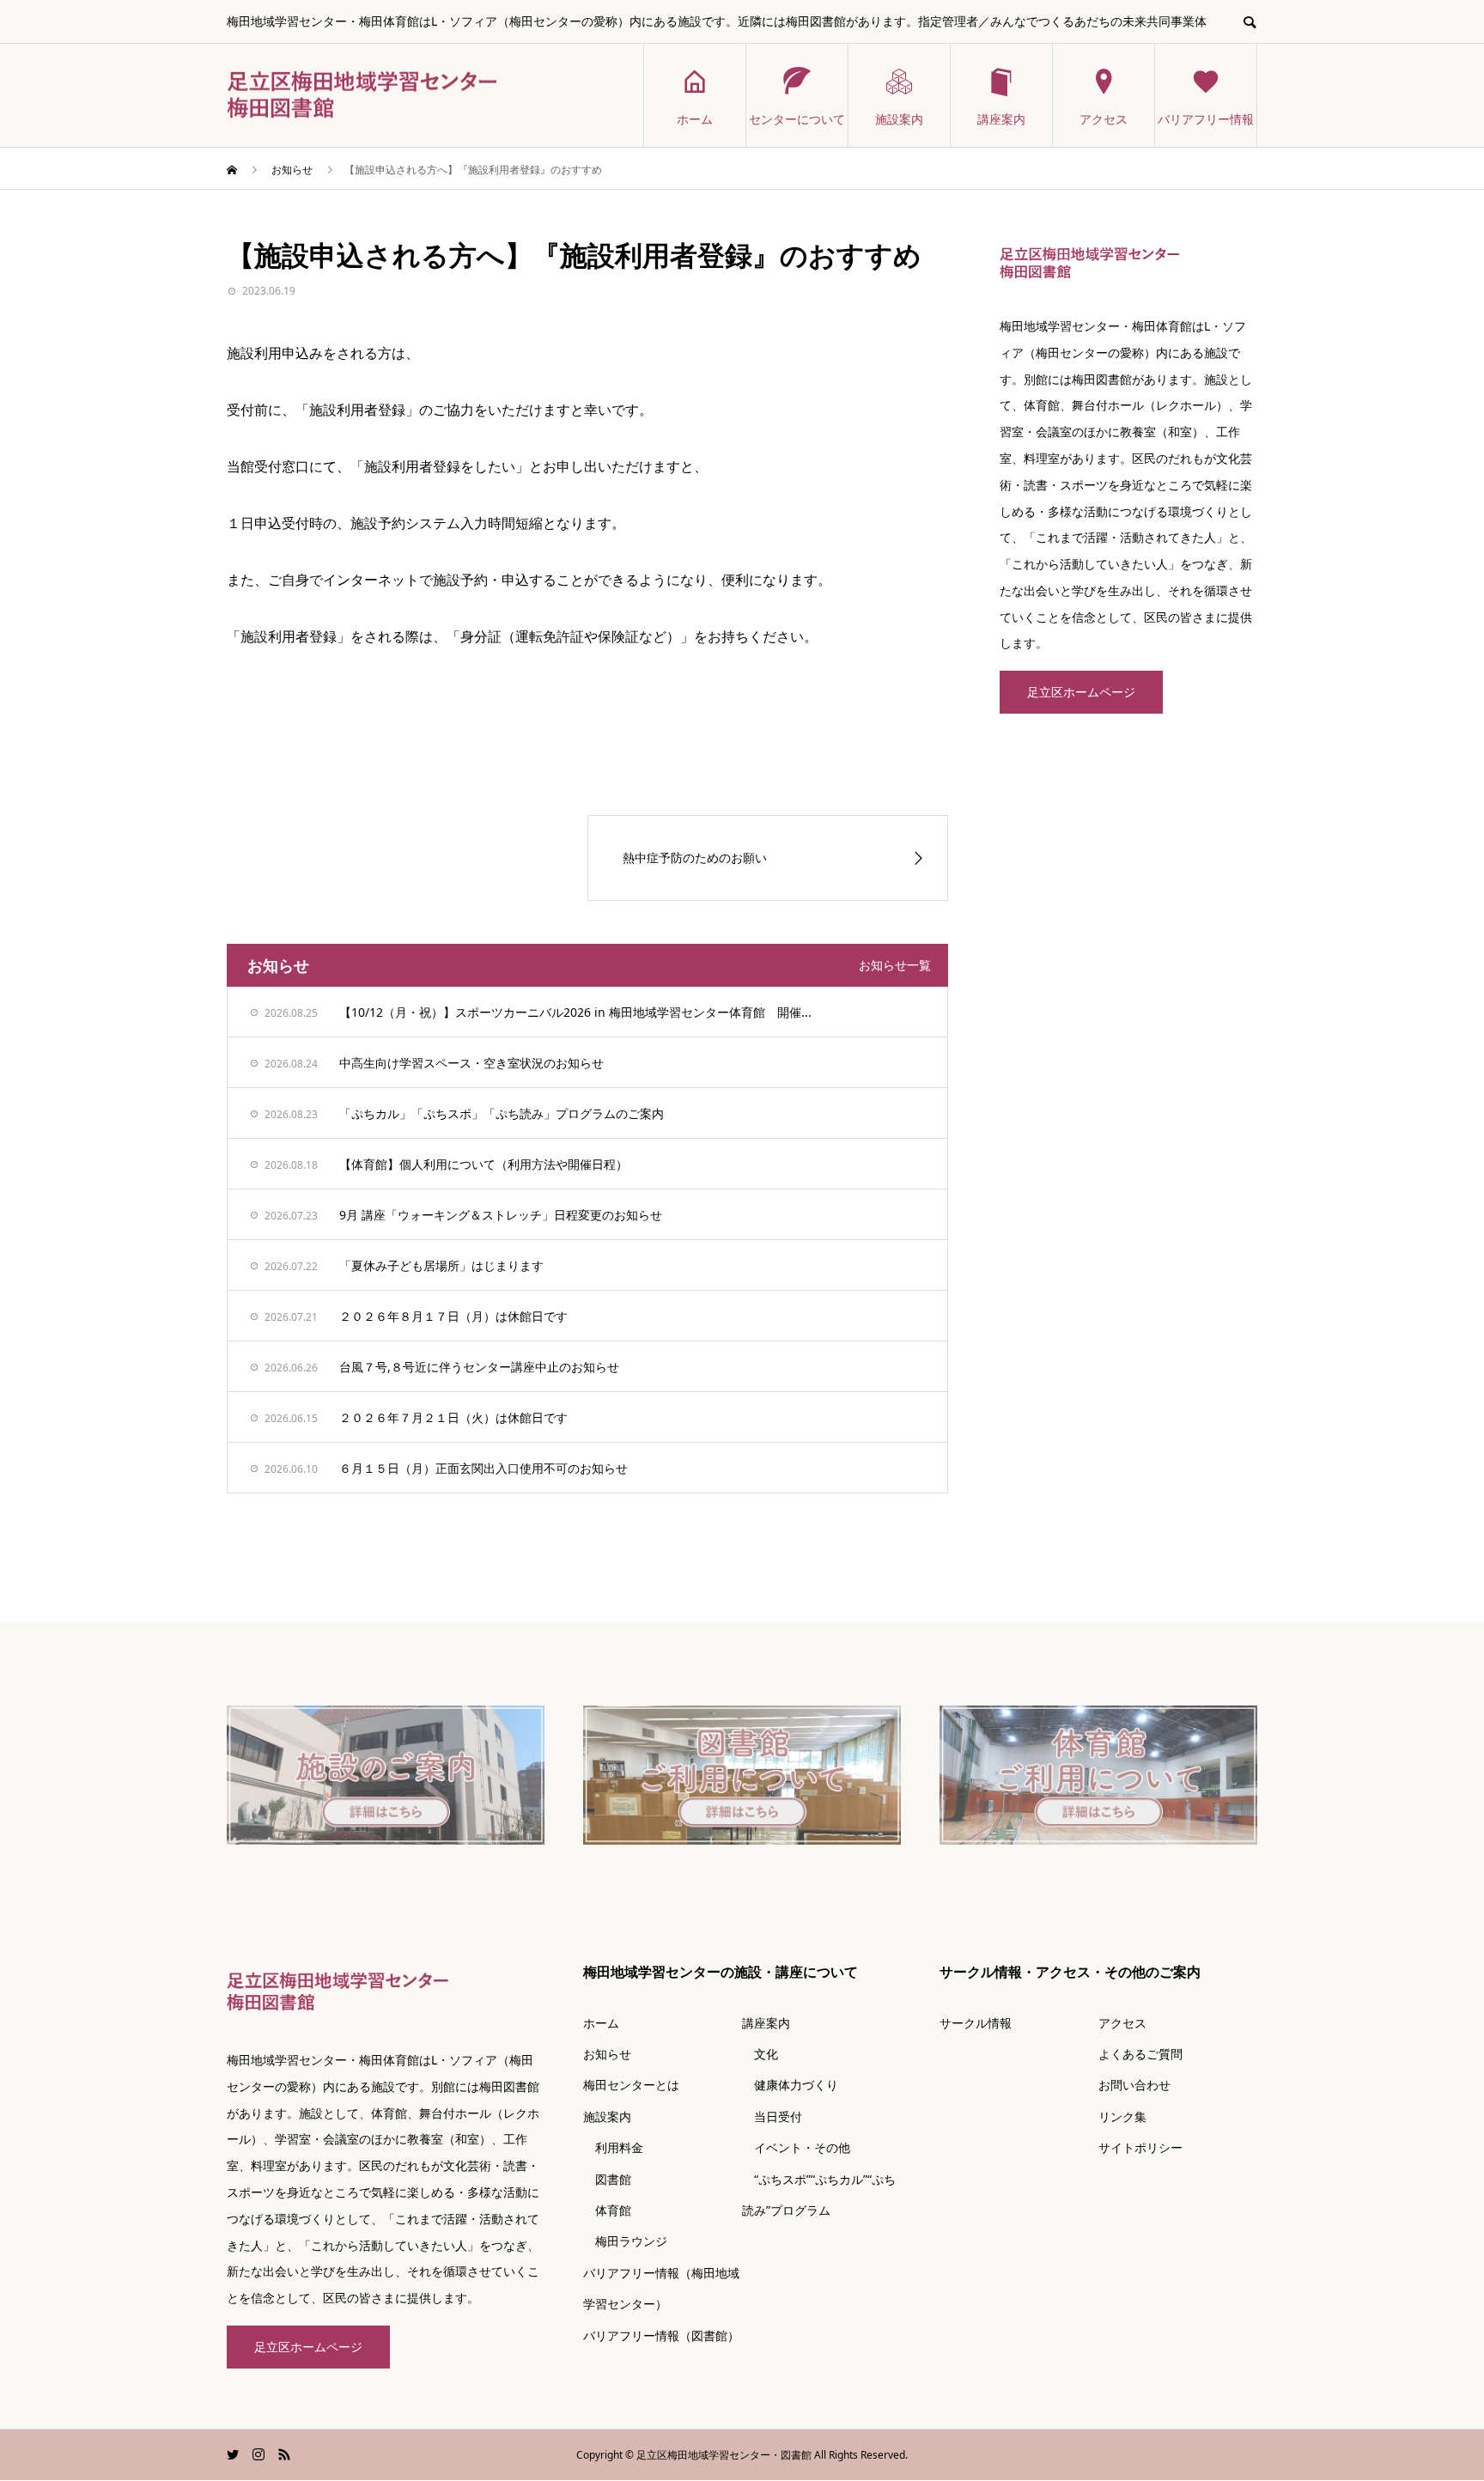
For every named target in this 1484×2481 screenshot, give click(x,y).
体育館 (607, 2210)
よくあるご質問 (1140, 2054)
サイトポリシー (1140, 2147)
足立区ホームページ (1081, 692)
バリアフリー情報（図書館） (661, 2335)
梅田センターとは (631, 2085)
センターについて (797, 119)
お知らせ (607, 2054)
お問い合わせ (1134, 2085)
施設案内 (899, 119)
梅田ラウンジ (625, 2241)
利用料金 (613, 2147)
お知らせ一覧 (895, 965)
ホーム (695, 119)
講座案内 (1001, 119)
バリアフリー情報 (1206, 119)
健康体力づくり (790, 2085)
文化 (760, 2054)
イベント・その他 (796, 2147)
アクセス (1104, 119)
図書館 (607, 2179)
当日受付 (772, 2116)
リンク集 (1122, 2116)
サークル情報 (976, 2023)
